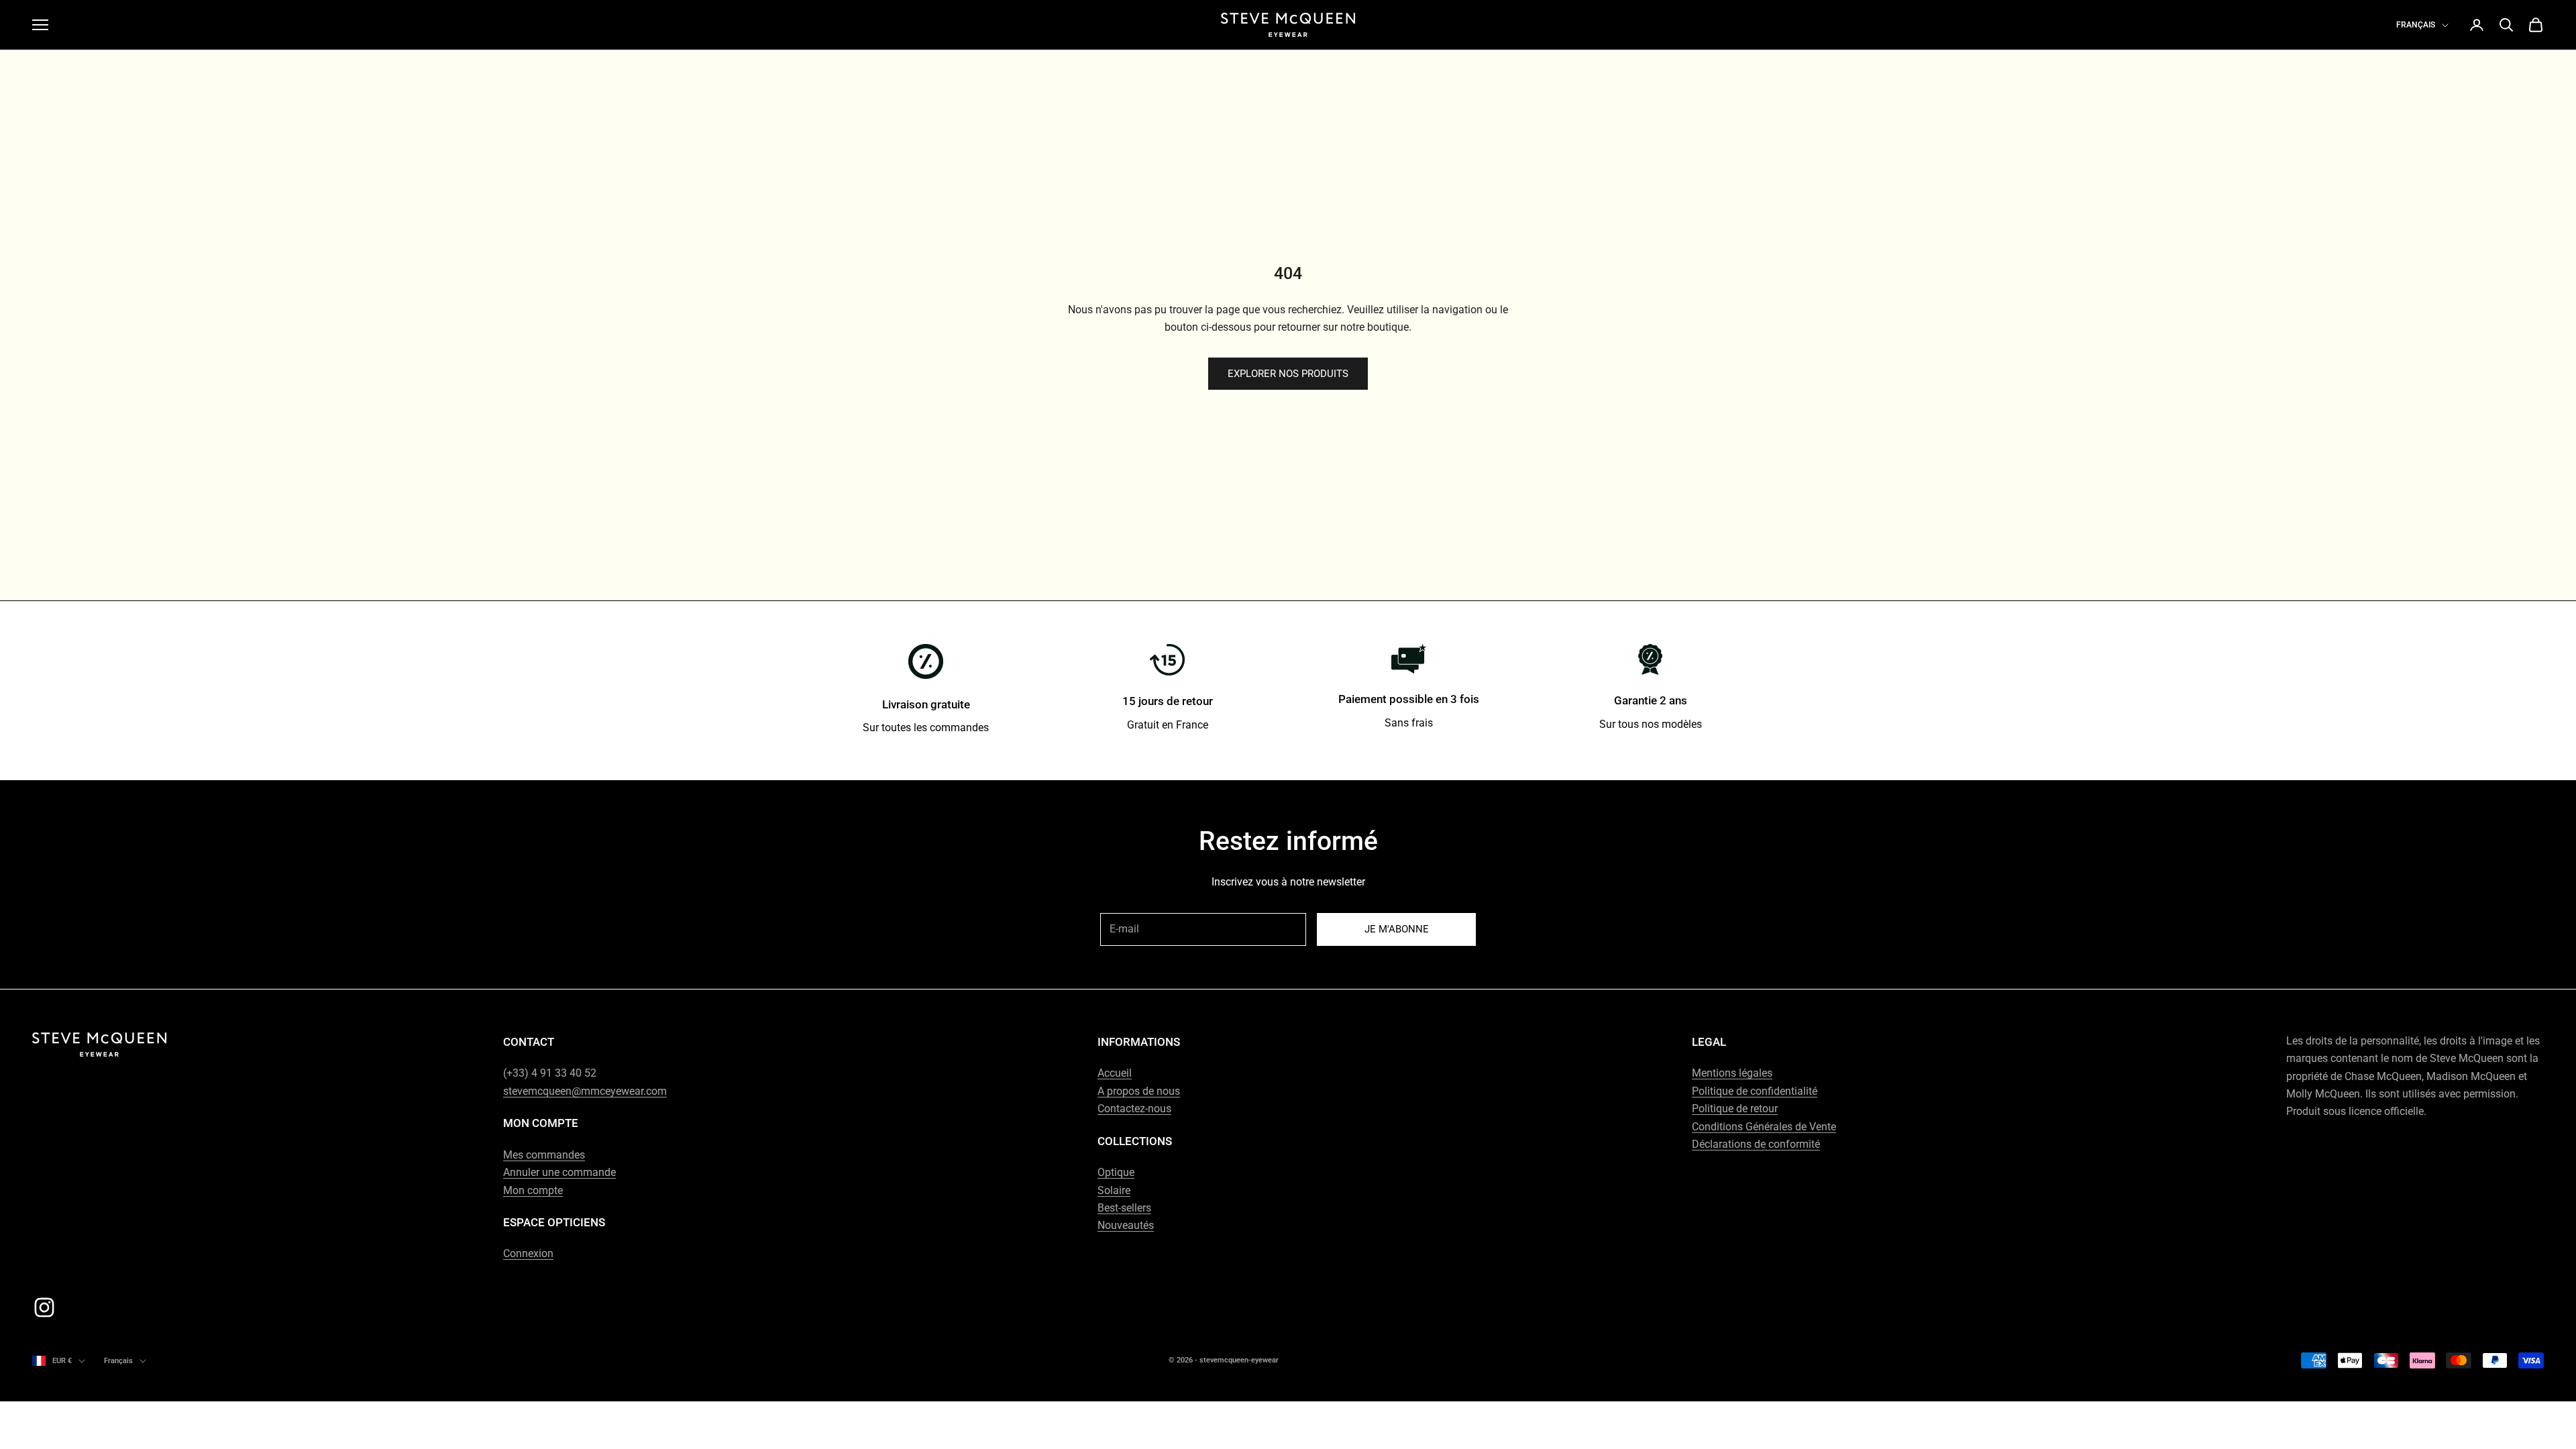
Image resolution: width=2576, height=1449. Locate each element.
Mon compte (533, 1190)
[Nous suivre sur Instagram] (44, 1307)
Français (2416, 25)
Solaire (1114, 1190)
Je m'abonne (1397, 929)
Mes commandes (544, 1155)
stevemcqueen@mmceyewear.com (585, 1091)
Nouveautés (1126, 1225)
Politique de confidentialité (1755, 1091)
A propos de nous (1139, 1091)
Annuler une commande (559, 1172)
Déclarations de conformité (1756, 1144)
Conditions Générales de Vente (1764, 1127)
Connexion (528, 1253)
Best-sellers (1124, 1208)
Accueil (1115, 1073)
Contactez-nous (1134, 1109)
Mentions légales (1732, 1073)
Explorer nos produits (1288, 374)
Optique (1116, 1172)
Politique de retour (1735, 1109)
